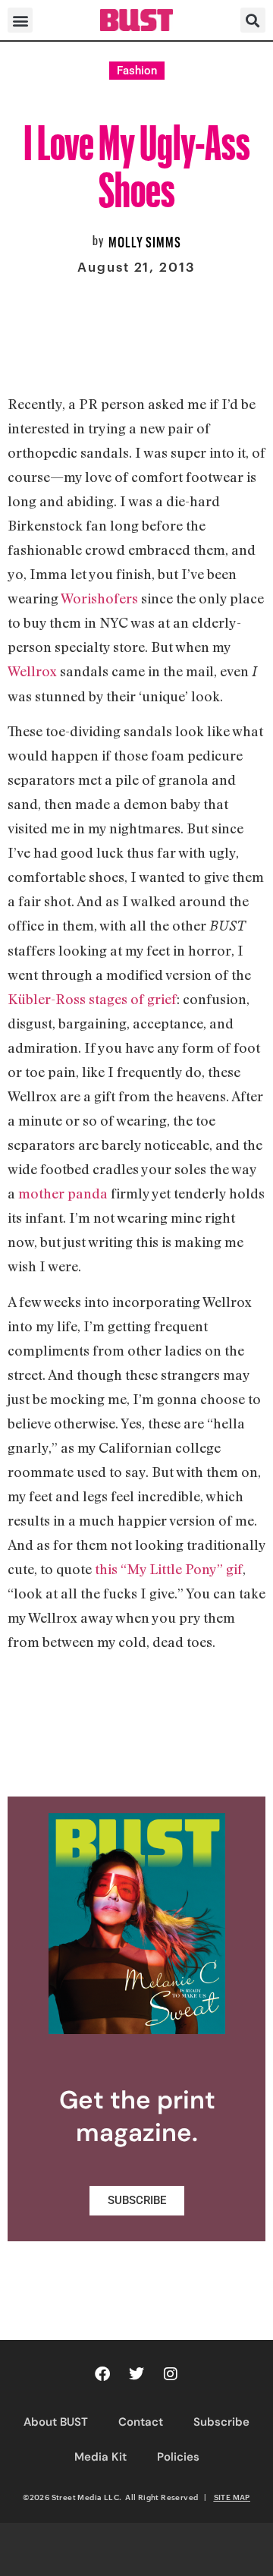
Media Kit (100, 2457)
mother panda (63, 1193)
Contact (141, 2422)
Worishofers (99, 598)
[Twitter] (136, 2374)
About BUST (56, 2422)
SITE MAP (232, 2497)
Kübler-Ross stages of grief (92, 999)
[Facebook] (102, 2374)
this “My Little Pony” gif (169, 1569)
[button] (20, 20)
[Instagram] (171, 2374)
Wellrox (32, 671)
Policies (178, 2457)
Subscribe (221, 2422)
